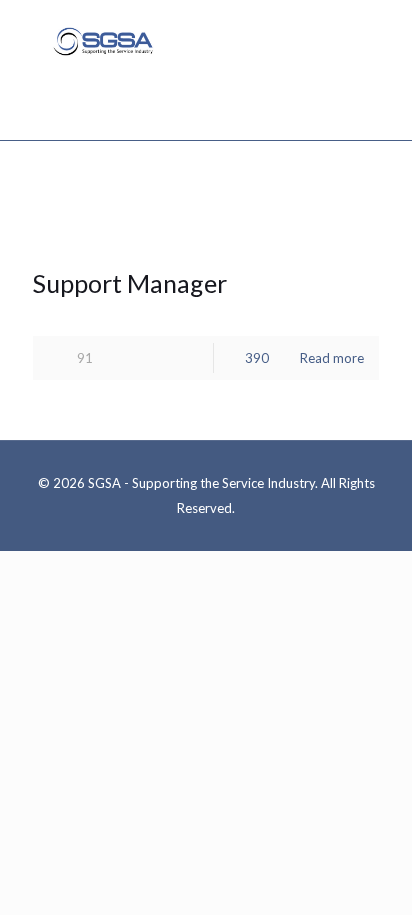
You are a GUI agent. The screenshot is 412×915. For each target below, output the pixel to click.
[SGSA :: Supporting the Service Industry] (103, 40)
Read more (332, 358)
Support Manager (130, 283)
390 (257, 358)
